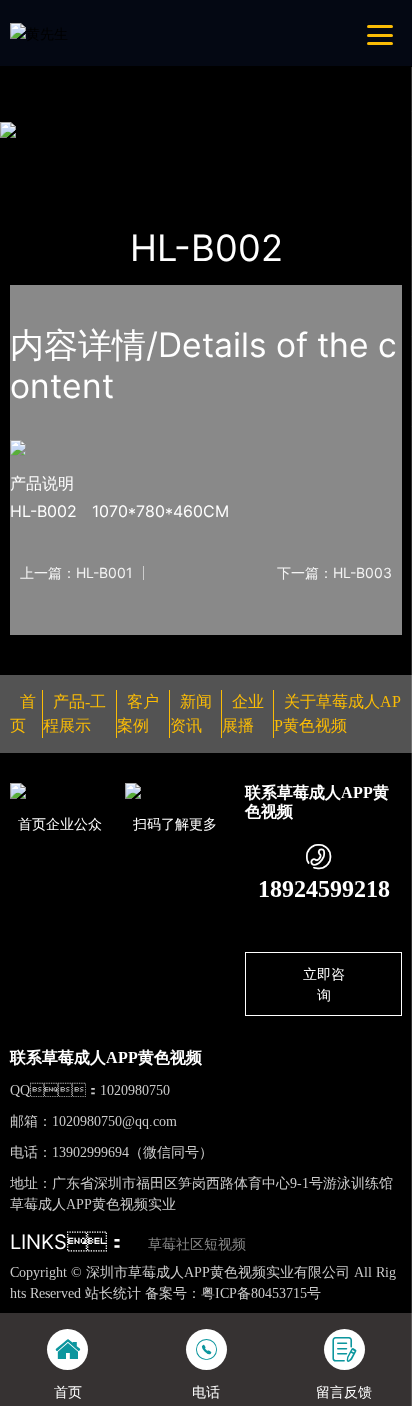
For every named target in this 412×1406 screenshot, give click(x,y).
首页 (44, 155)
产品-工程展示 (127, 155)
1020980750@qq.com (114, 1121)
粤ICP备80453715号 (261, 1293)
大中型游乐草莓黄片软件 (273, 155)
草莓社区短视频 (197, 1244)
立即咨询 (324, 984)
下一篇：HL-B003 (334, 573)
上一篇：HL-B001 (76, 573)
